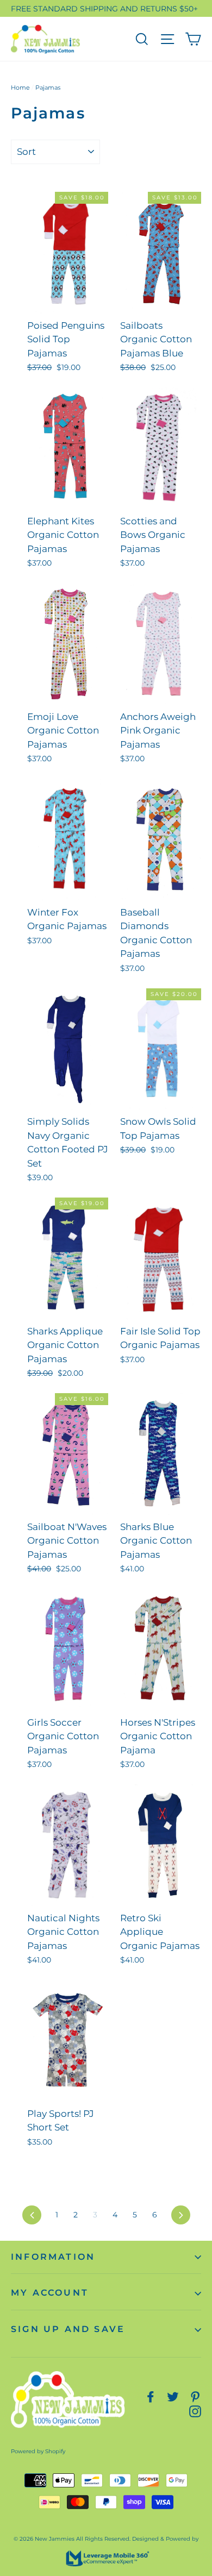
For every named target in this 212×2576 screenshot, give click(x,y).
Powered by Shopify (38, 2451)
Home (20, 87)
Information (53, 2257)
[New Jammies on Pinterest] (195, 2396)
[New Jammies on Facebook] (151, 2396)
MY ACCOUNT (50, 2293)
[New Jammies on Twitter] (173, 2396)
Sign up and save (68, 2329)
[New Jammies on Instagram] (195, 2411)
